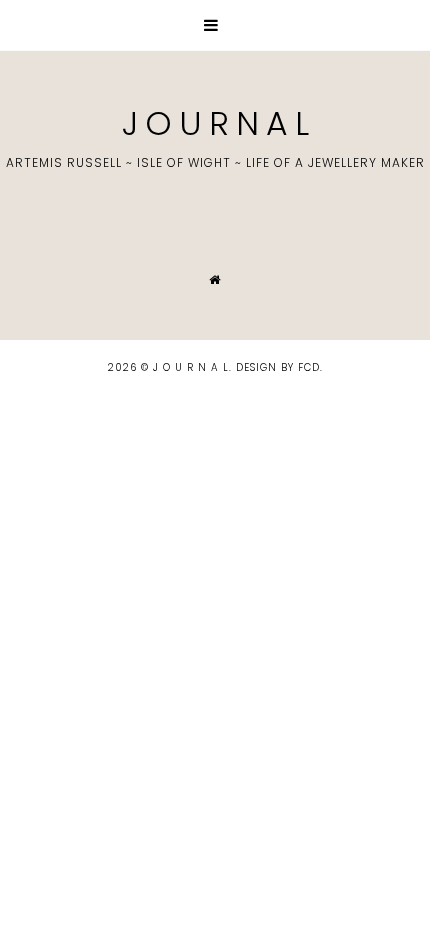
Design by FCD (278, 367)
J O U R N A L (215, 123)
